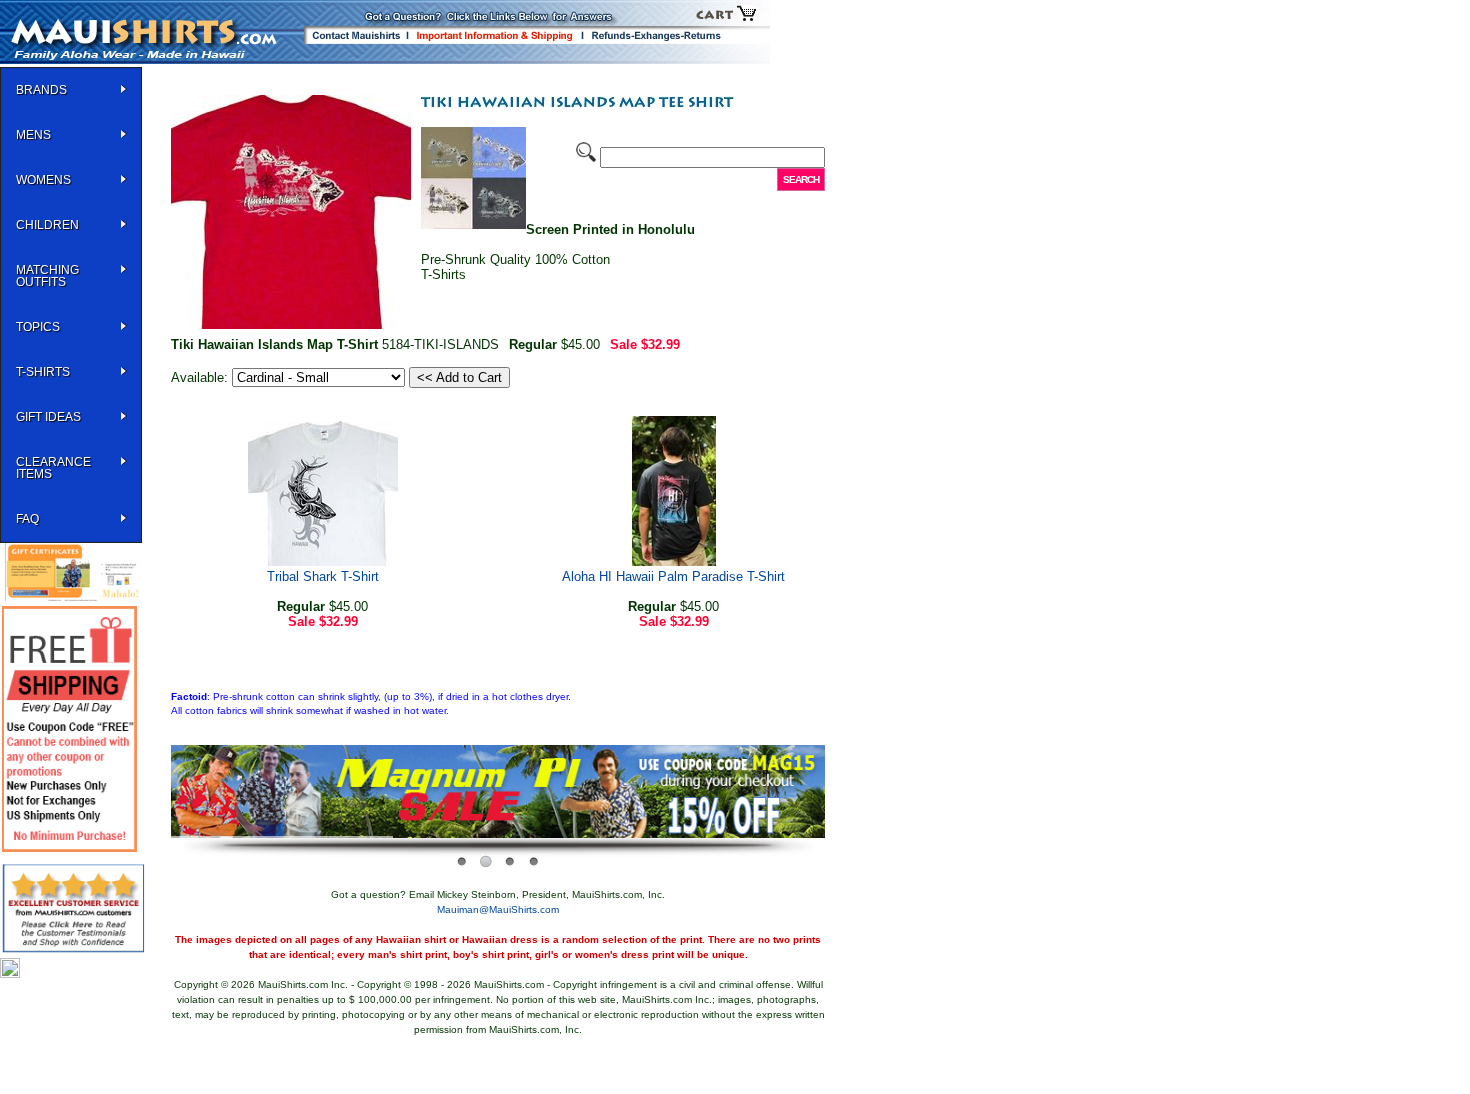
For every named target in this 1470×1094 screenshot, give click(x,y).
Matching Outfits (47, 276)
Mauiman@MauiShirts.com (498, 909)
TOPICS (38, 327)
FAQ (27, 519)
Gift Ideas (48, 417)
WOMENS (43, 180)
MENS (33, 135)
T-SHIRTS (43, 372)
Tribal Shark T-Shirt (323, 576)
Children (47, 225)
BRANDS (41, 90)
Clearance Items (53, 468)
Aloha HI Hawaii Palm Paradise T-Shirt (673, 576)
